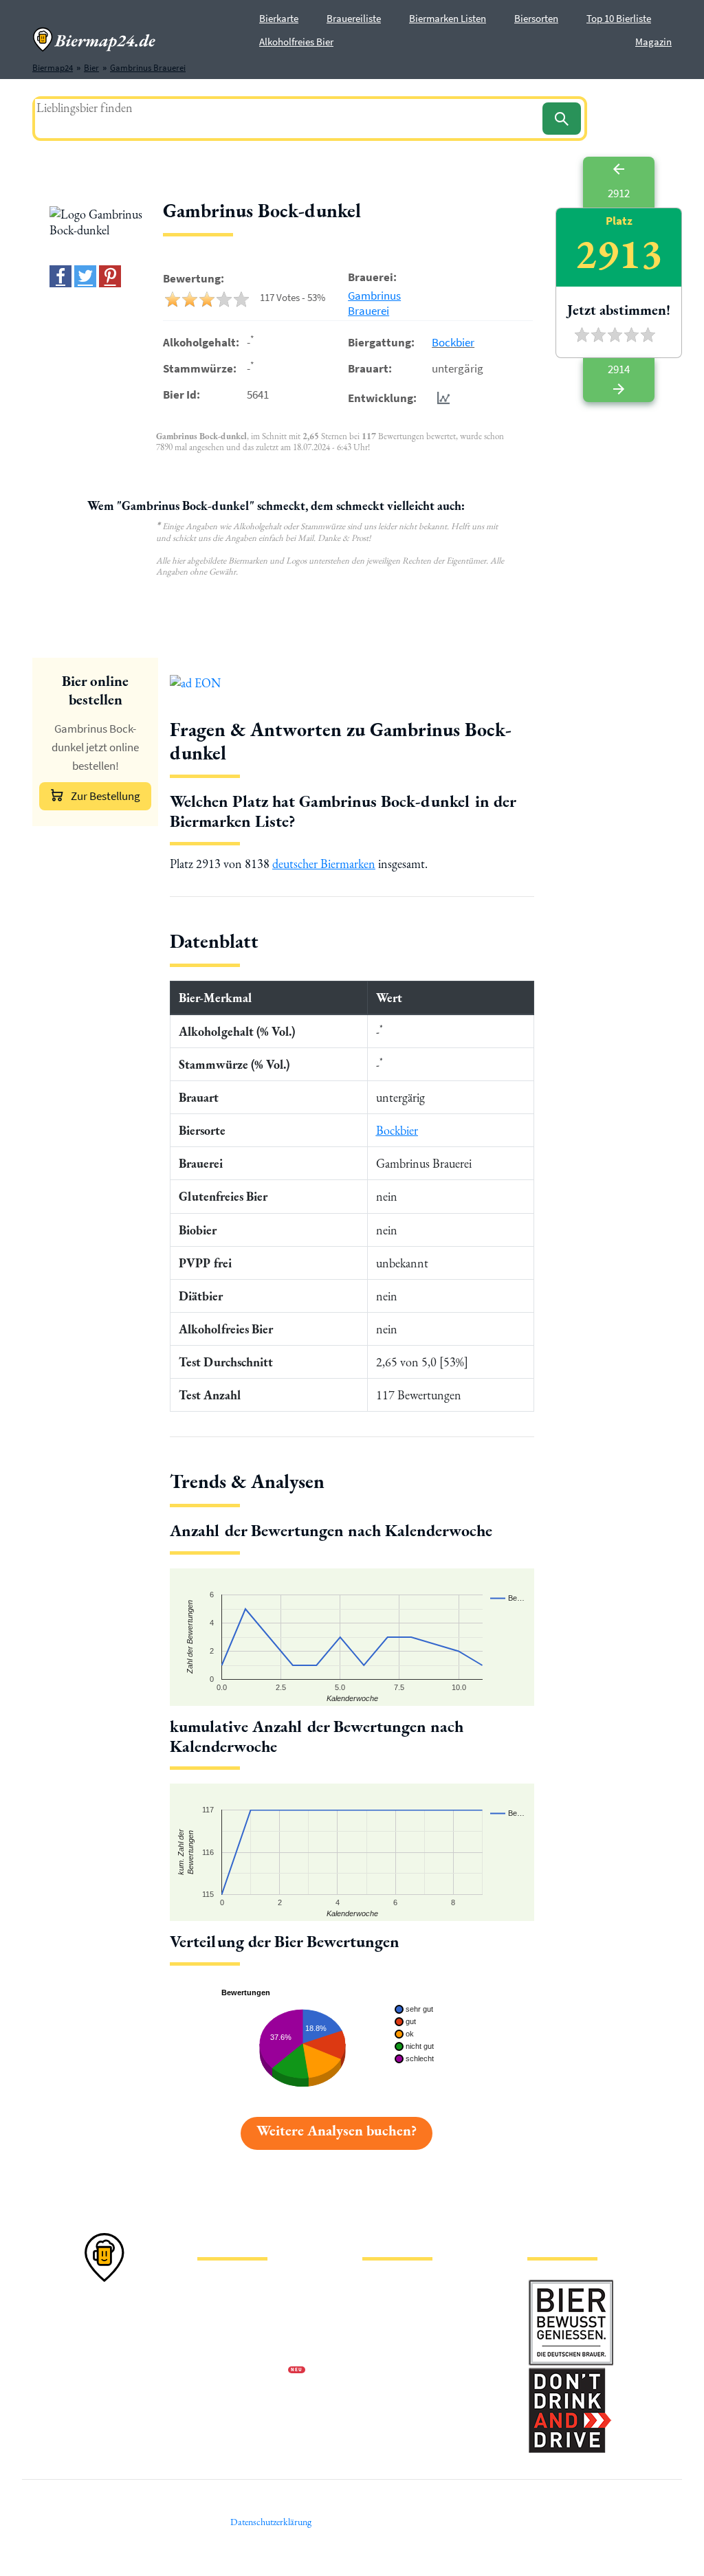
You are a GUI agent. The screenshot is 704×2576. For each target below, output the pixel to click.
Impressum (218, 2306)
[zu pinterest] (110, 276)
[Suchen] (562, 119)
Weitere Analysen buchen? (337, 2130)
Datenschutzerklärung (239, 2328)
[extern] (571, 2286)
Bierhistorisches (392, 2394)
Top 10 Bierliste (619, 18)
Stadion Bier (385, 2350)
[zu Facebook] (60, 276)
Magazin (653, 42)
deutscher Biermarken (324, 864)
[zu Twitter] (85, 276)
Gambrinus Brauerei (374, 303)
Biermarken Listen (448, 18)
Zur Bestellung (106, 796)
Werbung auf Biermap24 (243, 2372)
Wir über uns (221, 2350)
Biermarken (384, 2328)
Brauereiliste (354, 18)
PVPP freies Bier (392, 2372)
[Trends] (441, 398)
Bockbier (453, 342)
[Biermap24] (94, 40)
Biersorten (536, 18)
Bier (370, 2284)
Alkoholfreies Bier (296, 42)
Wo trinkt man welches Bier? (415, 2416)
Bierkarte (279, 18)
